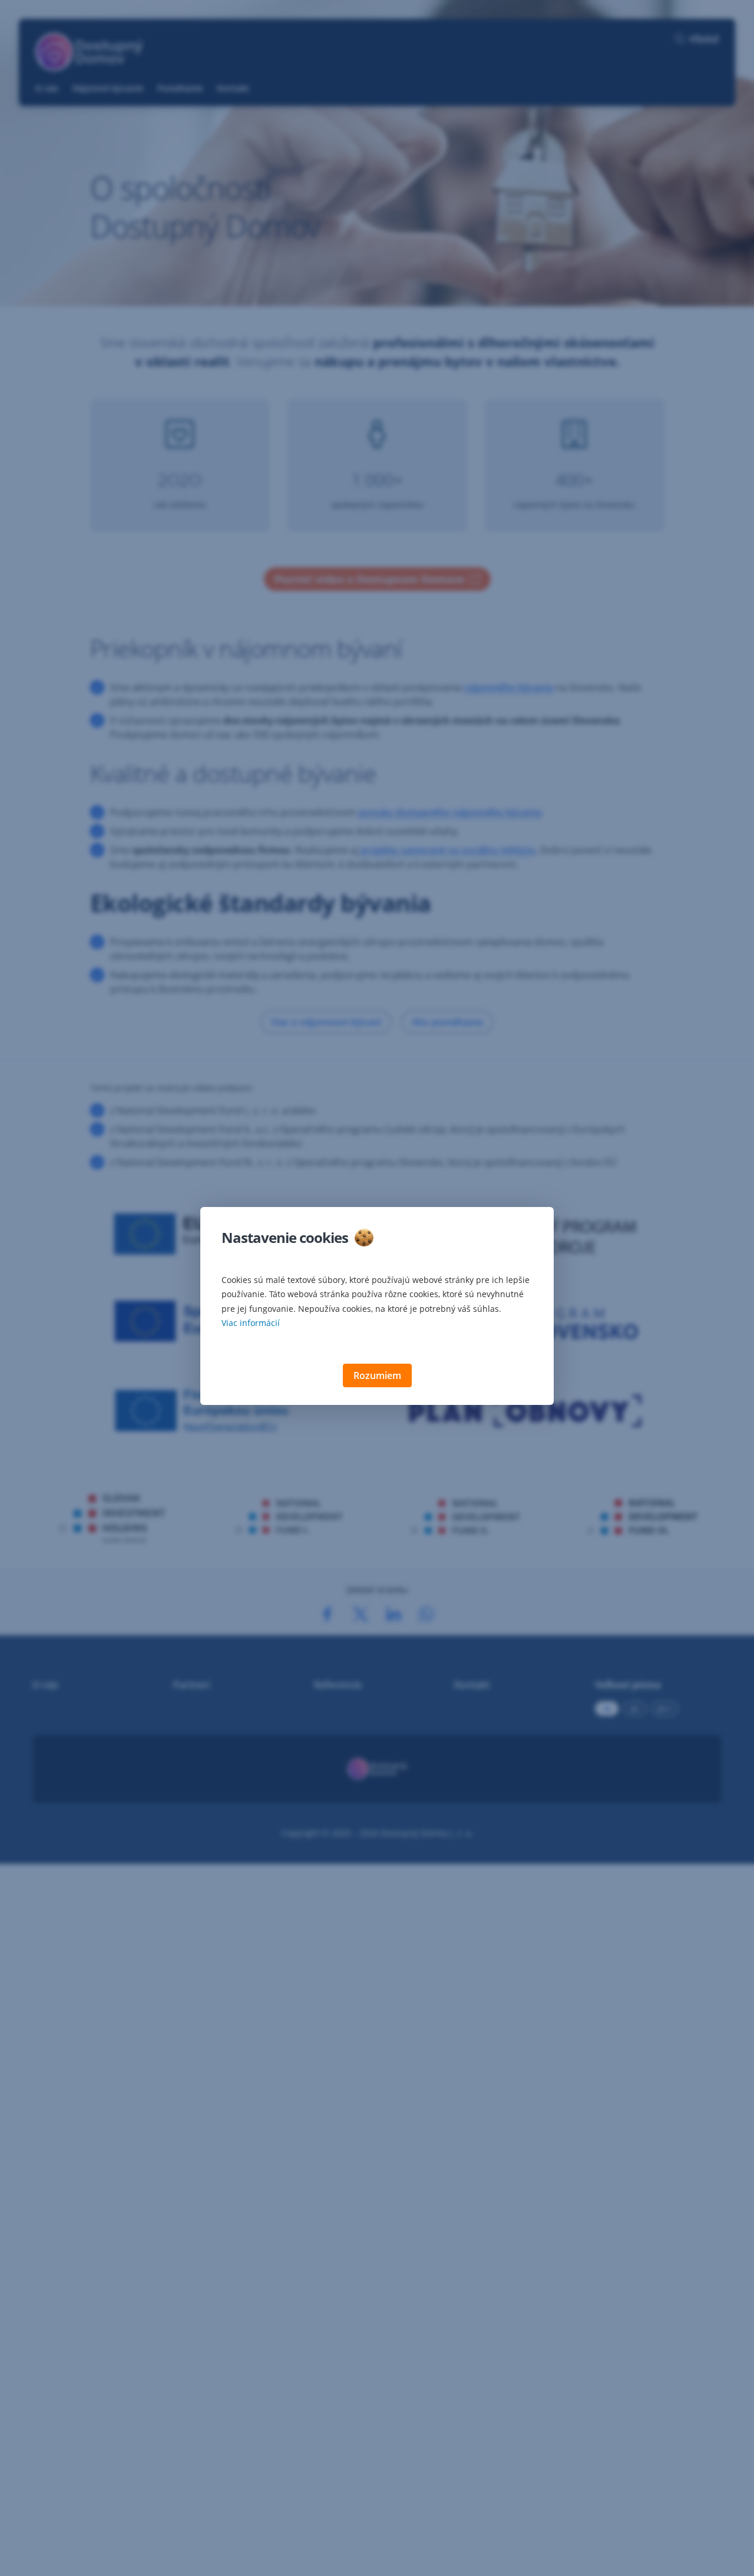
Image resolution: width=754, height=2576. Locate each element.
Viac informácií (251, 1323)
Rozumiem (377, 1375)
